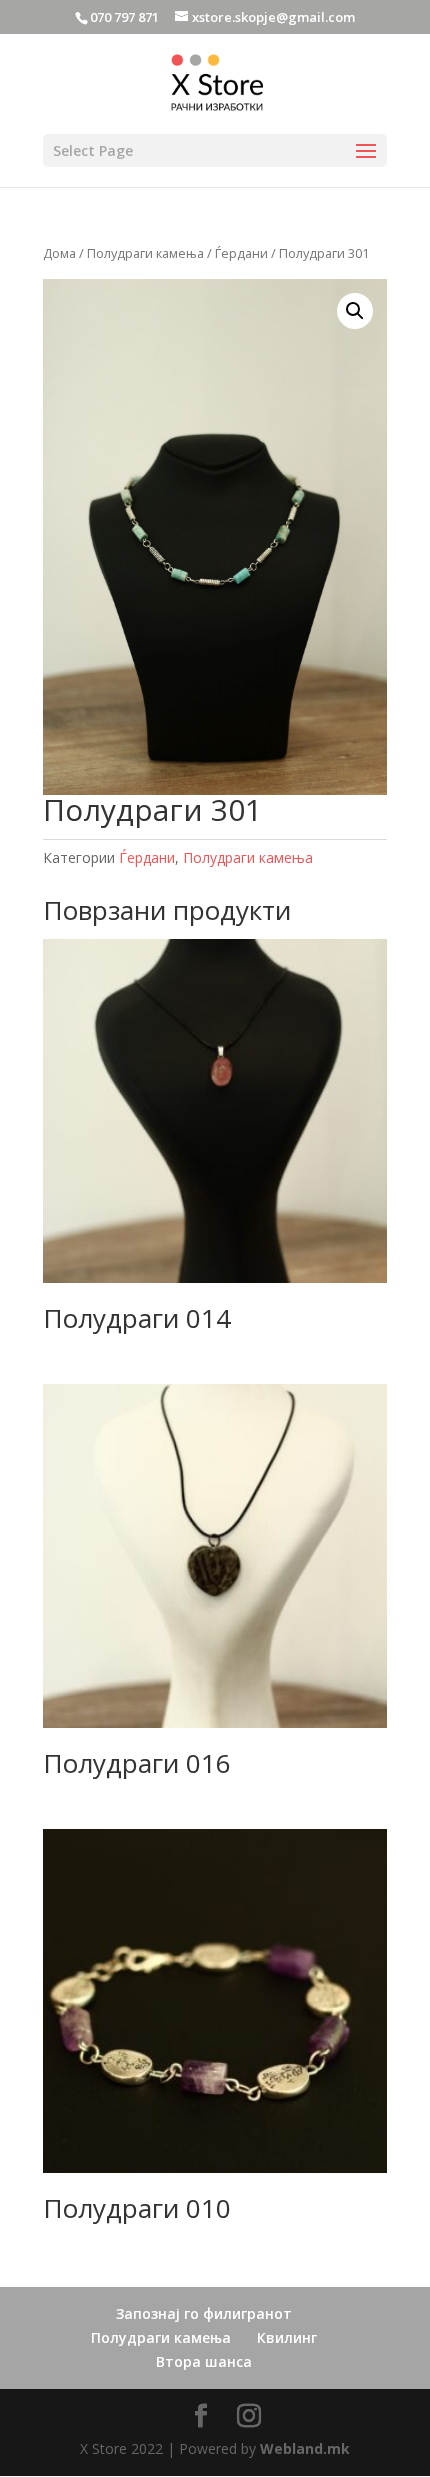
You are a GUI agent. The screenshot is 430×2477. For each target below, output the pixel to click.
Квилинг (287, 2337)
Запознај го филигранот (204, 2313)
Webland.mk (305, 2448)
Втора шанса (204, 2361)
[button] (355, 311)
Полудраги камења (145, 253)
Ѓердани (241, 253)
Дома (59, 253)
